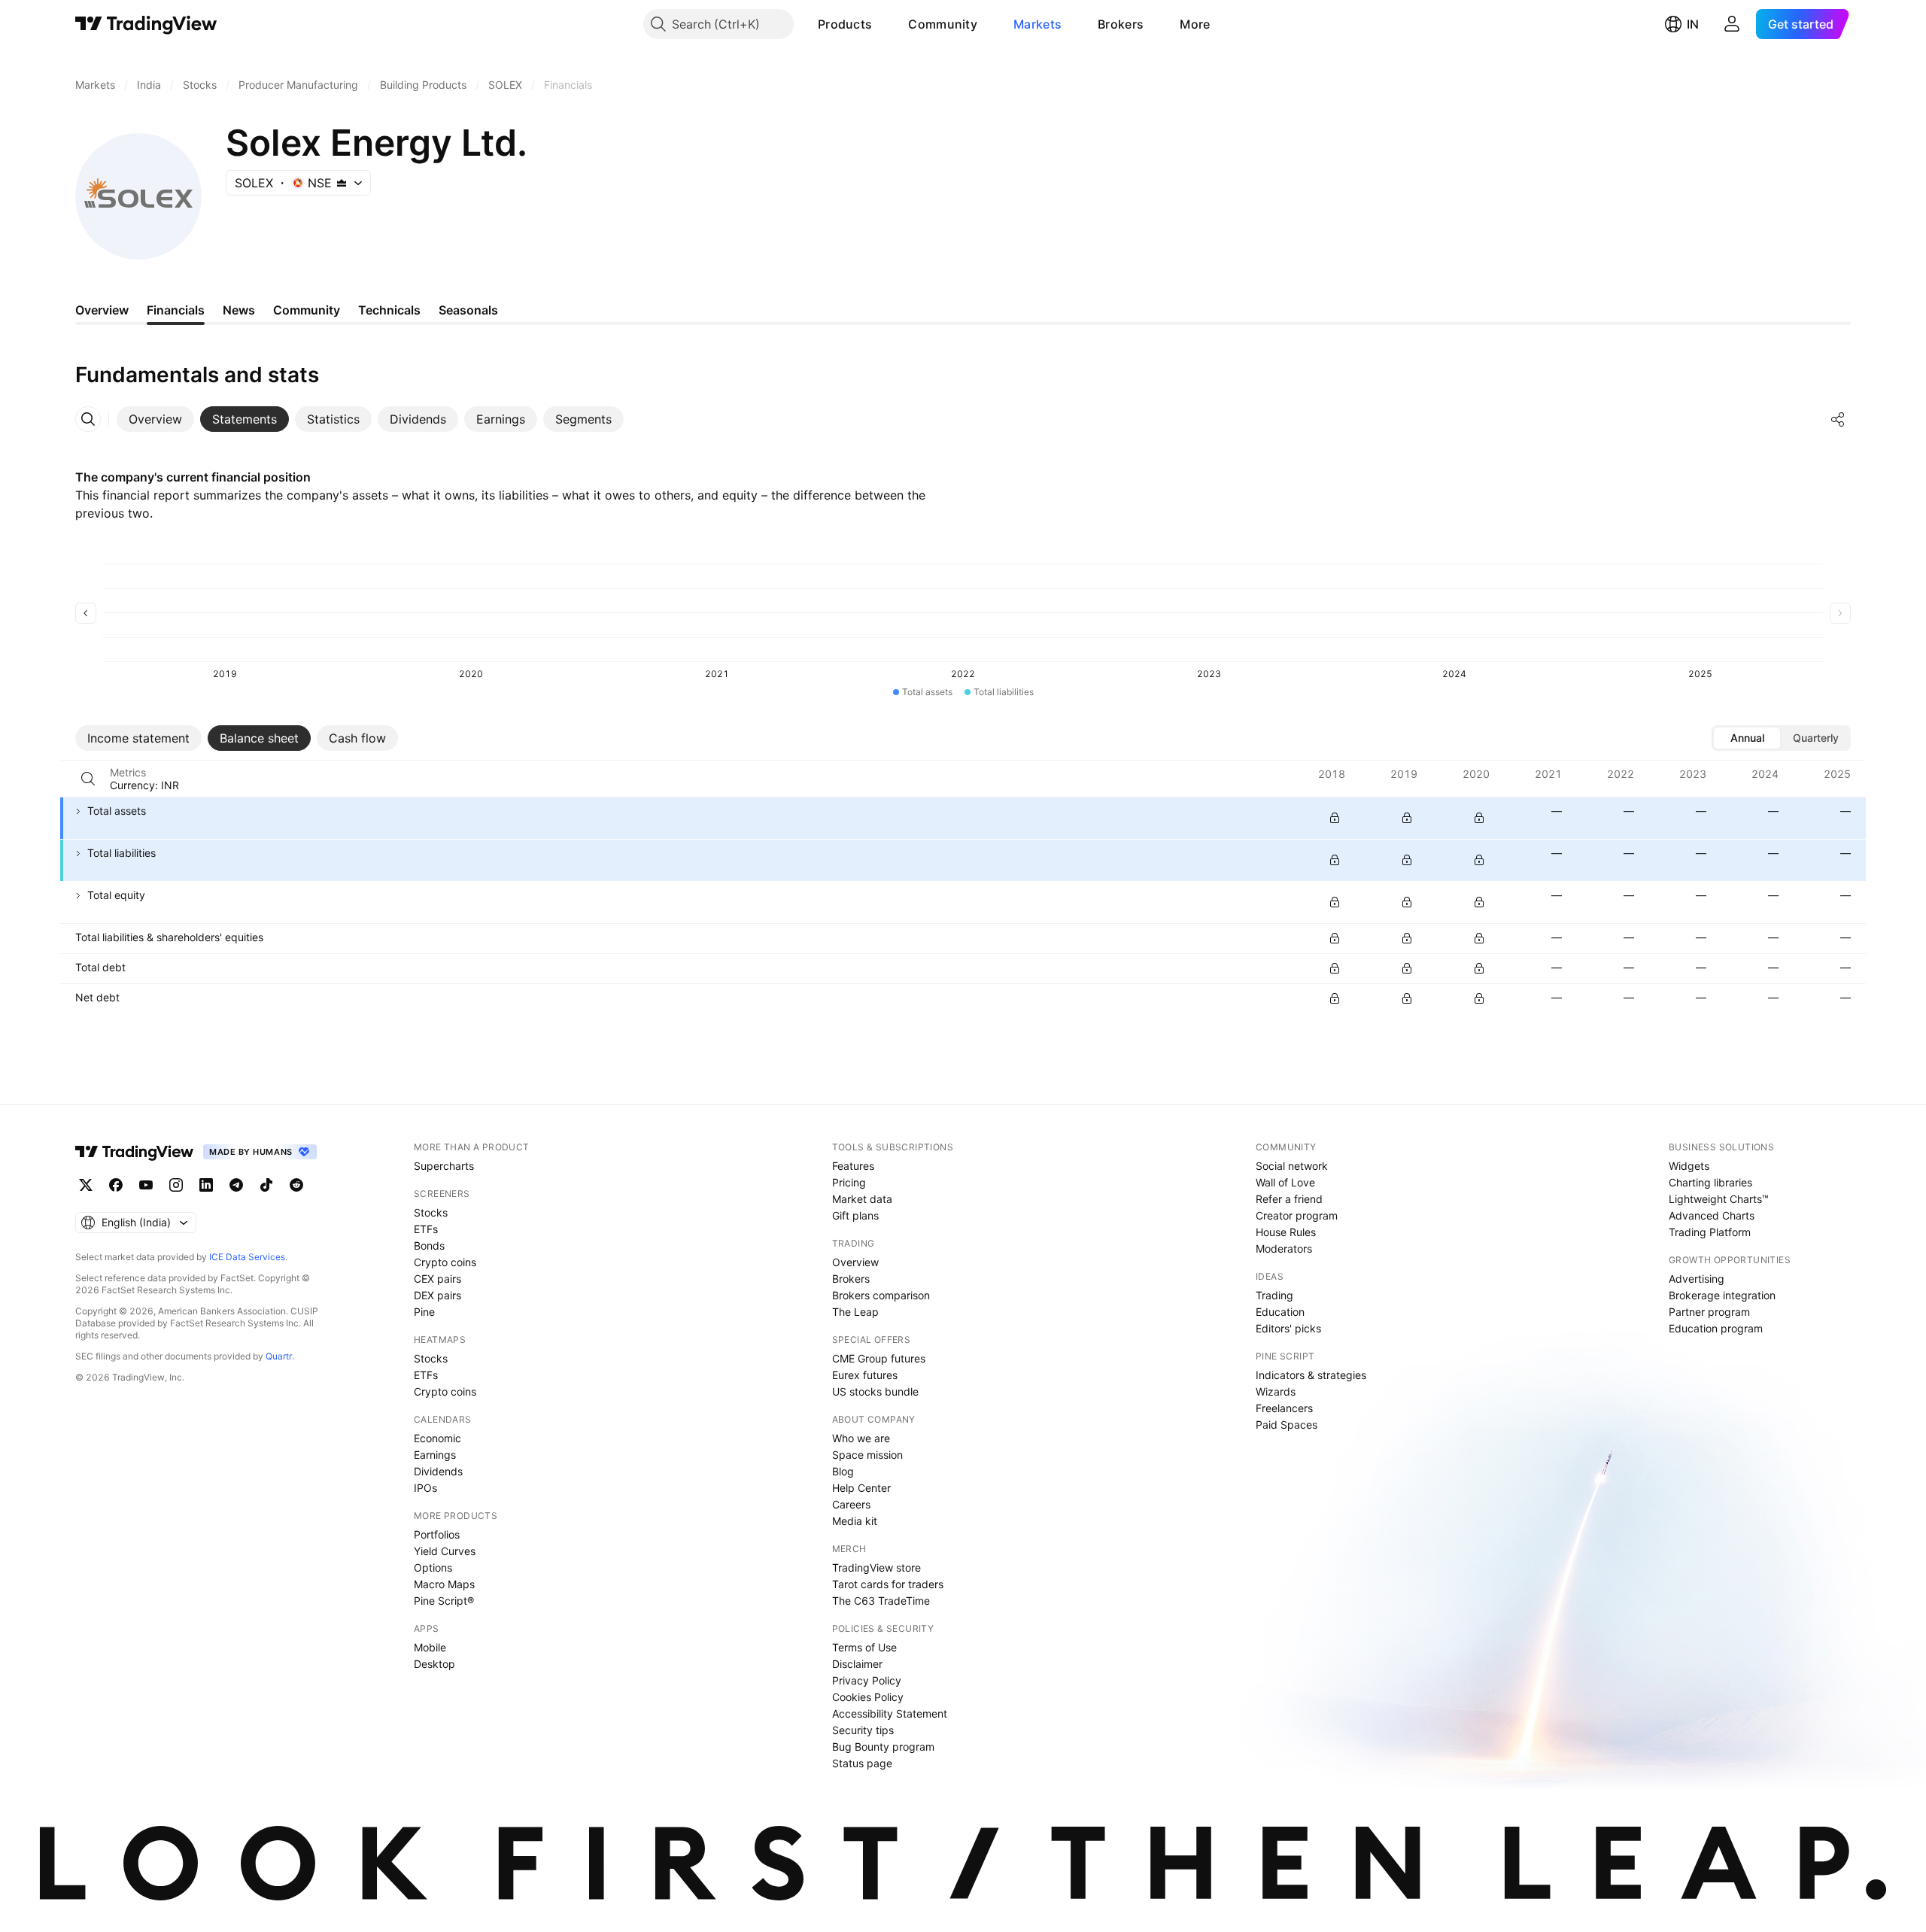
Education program (1716, 1328)
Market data (862, 1199)
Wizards (1276, 1391)
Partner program (1709, 1312)
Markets (1037, 24)
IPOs (425, 1488)
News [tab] (239, 310)
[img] (342, 183)
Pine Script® (444, 1601)
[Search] (88, 779)
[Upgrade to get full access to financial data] (1335, 818)
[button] (883, 24)
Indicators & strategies (1311, 1375)
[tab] (155, 419)
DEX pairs (437, 1295)
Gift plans (855, 1215)
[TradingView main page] (146, 24)
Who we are (861, 1438)
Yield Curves (445, 1551)
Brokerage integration (1722, 1295)
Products (845, 24)
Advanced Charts (1712, 1215)
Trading (1274, 1295)
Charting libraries (1710, 1182)
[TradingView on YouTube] (146, 1185)
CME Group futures (879, 1358)
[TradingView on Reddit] (296, 1185)
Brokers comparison (881, 1295)
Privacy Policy (867, 1680)
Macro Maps (444, 1584)
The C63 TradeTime (881, 1601)
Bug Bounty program (883, 1747)
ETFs (426, 1229)
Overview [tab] (102, 310)
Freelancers (1284, 1408)
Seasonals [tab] (468, 310)
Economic (437, 1438)
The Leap (855, 1312)
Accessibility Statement (890, 1713)
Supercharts (444, 1166)
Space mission (867, 1455)
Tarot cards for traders (888, 1584)
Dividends (438, 1471)
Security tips (863, 1730)
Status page (862, 1763)
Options (433, 1567)
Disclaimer (857, 1664)
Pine (424, 1312)
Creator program (1297, 1215)
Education (1280, 1312)
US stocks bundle (875, 1391)
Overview (855, 1262)
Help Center (861, 1488)
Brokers (1121, 24)
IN (1693, 24)
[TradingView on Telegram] (236, 1185)
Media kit (855, 1521)
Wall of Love (1285, 1182)
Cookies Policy (868, 1697)
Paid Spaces (1287, 1425)
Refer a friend (1289, 1199)
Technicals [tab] (389, 310)
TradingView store (876, 1567)
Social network (1292, 1166)
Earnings (435, 1455)
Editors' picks (1288, 1328)
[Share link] (1838, 419)
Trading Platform (1710, 1232)
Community (943, 24)
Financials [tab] (176, 310)
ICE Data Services (247, 1257)
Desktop (434, 1664)
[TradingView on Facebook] (116, 1185)
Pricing (849, 1182)
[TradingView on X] (86, 1185)
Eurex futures (865, 1375)
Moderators (1284, 1249)
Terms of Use (864, 1647)
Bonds (429, 1245)
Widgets (1689, 1166)
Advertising (1697, 1279)
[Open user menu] (1732, 24)
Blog (843, 1471)
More (1195, 24)
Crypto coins (445, 1262)
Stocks (431, 1212)
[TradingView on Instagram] (176, 1185)
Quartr (279, 1356)
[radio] (1747, 738)
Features (853, 1166)
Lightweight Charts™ (1719, 1199)
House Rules (1286, 1232)
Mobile (430, 1647)
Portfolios (437, 1534)
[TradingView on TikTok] (266, 1185)
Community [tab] (307, 310)
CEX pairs (437, 1279)
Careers (851, 1504)
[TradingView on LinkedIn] (206, 1185)
